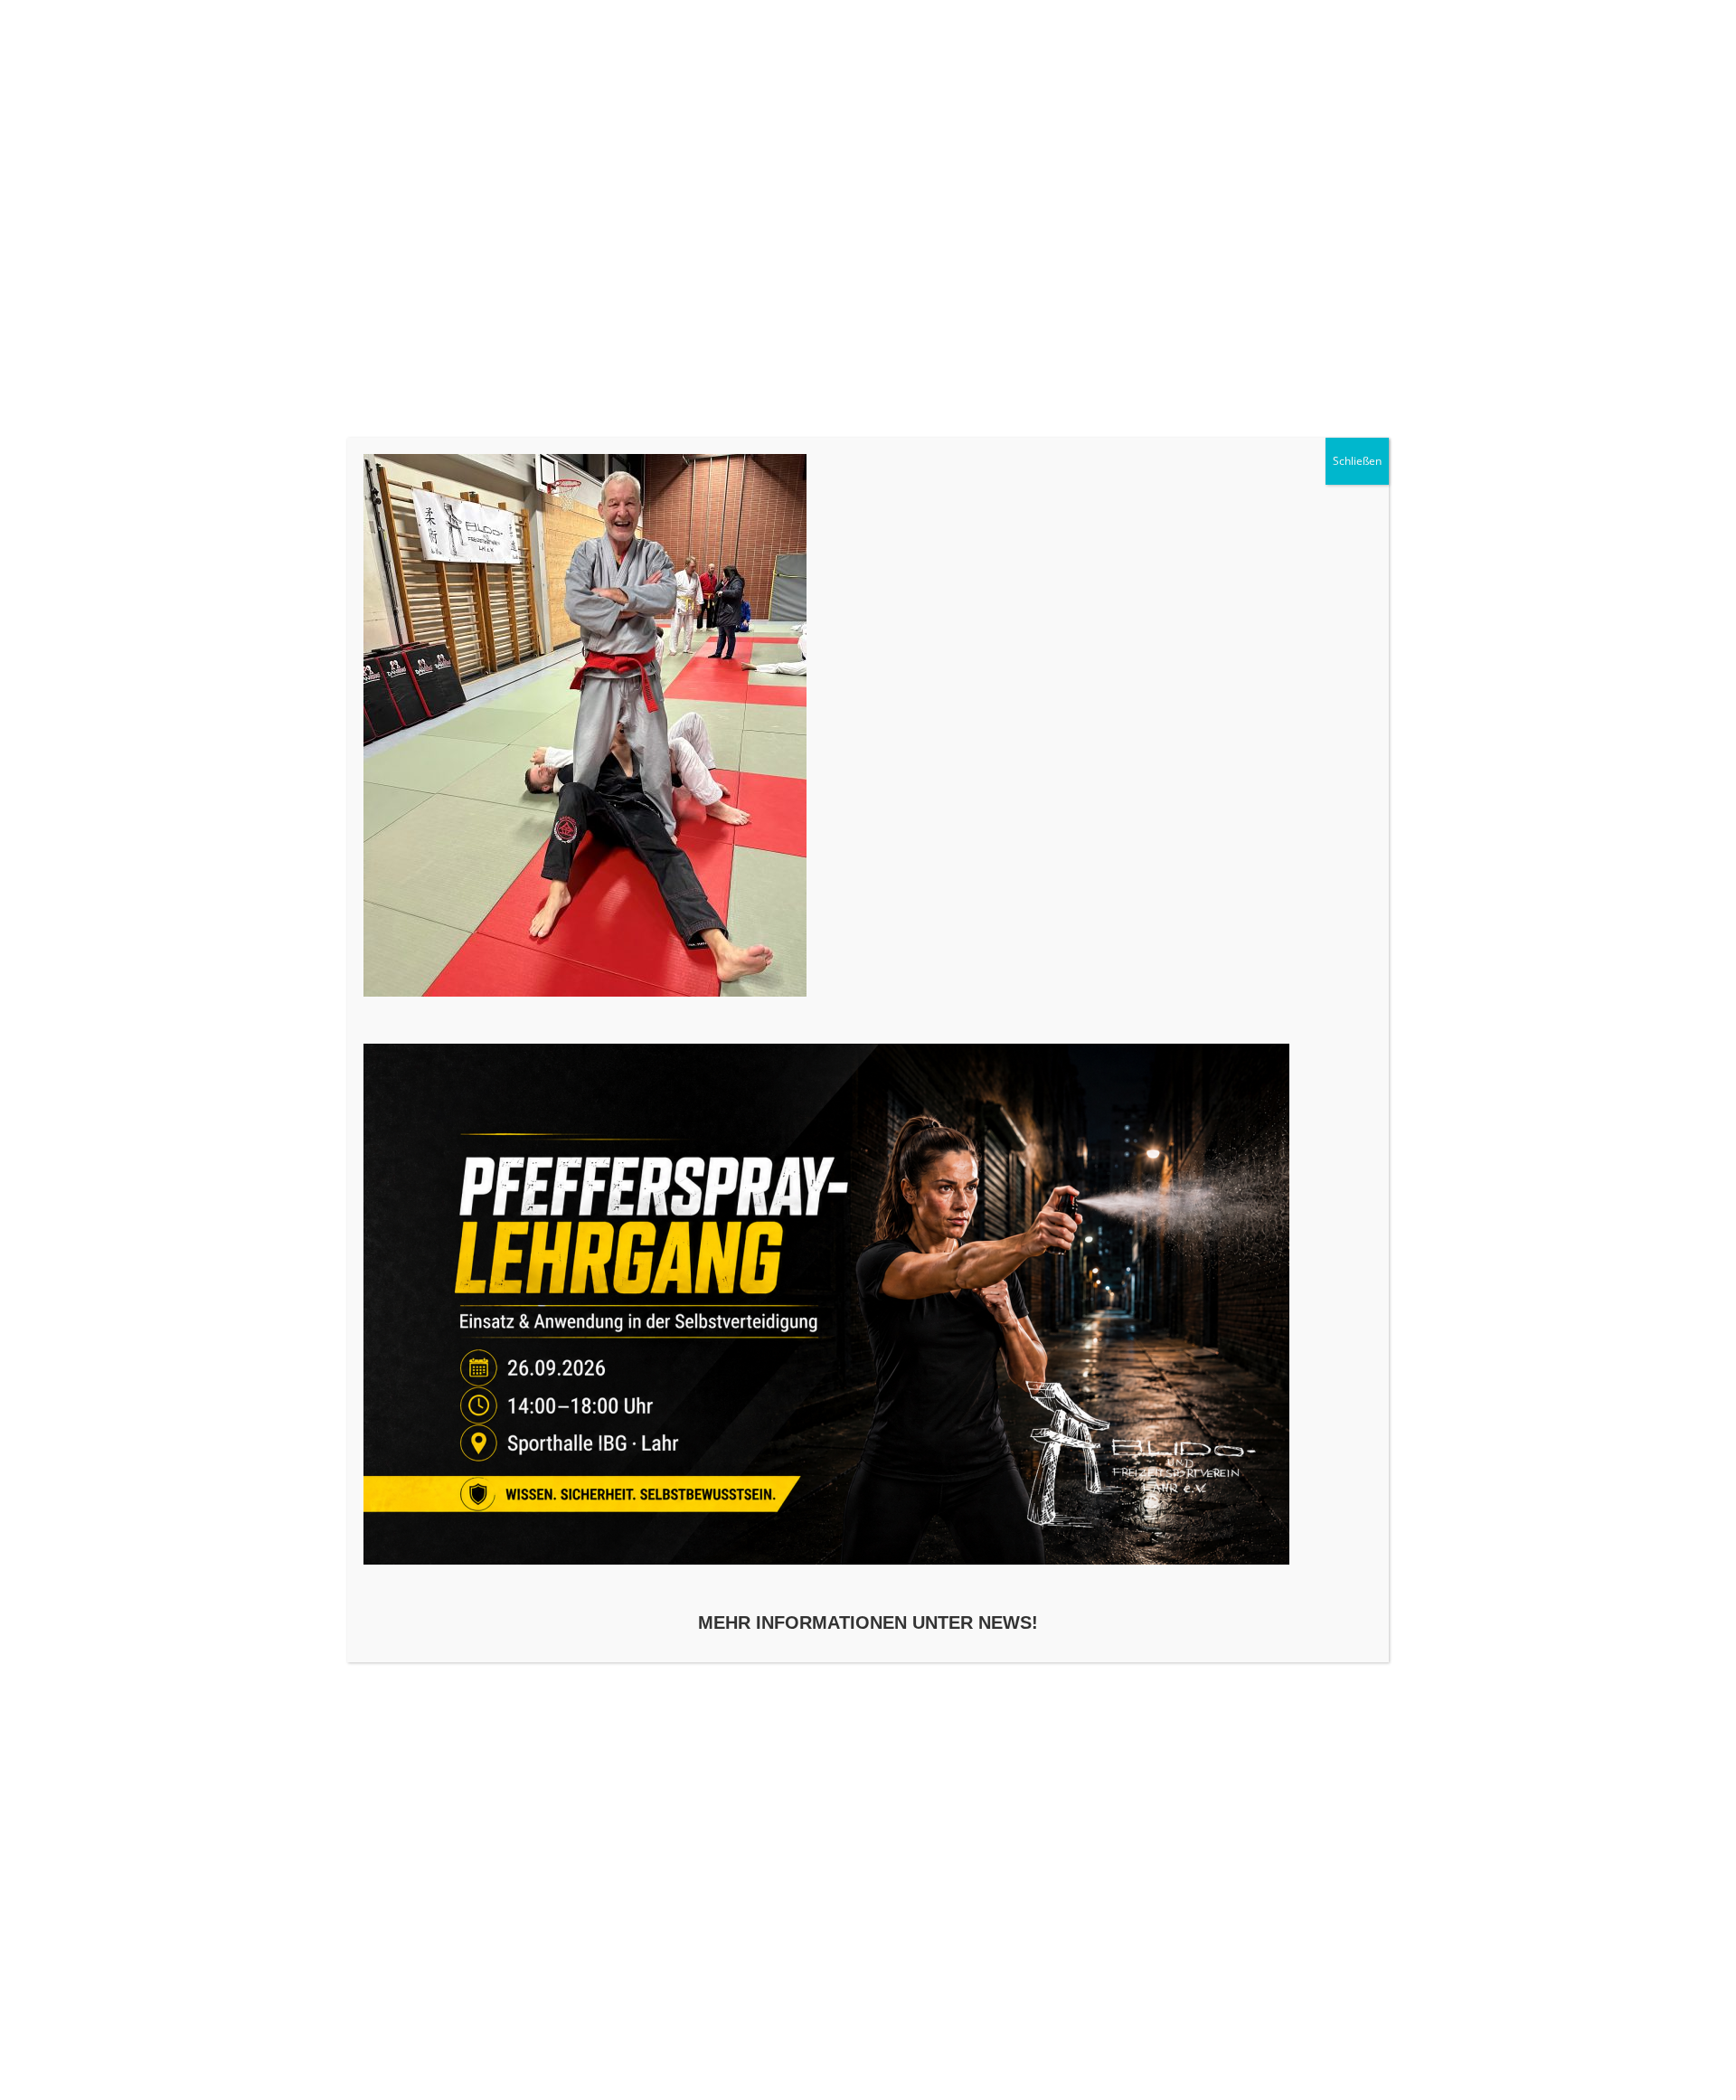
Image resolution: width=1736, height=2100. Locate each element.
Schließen (1357, 461)
